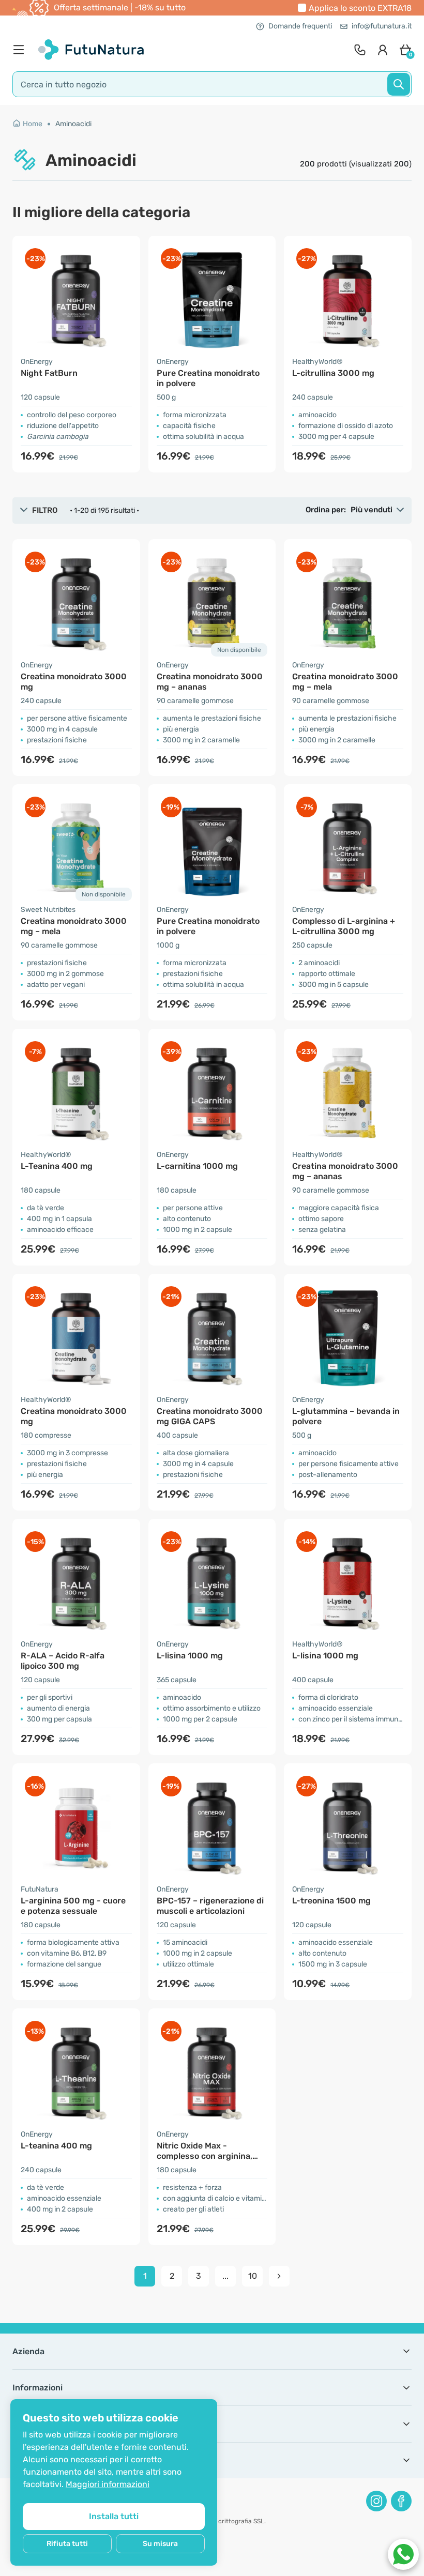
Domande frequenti (300, 26)
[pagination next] (279, 2276)
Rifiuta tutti (67, 2544)
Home (33, 124)
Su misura (160, 2544)
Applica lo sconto (360, 8)
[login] (383, 50)
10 (253, 2276)
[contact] (360, 50)
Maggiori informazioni (108, 2484)
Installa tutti (114, 2516)
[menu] (21, 50)
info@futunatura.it (382, 26)
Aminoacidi (73, 124)
